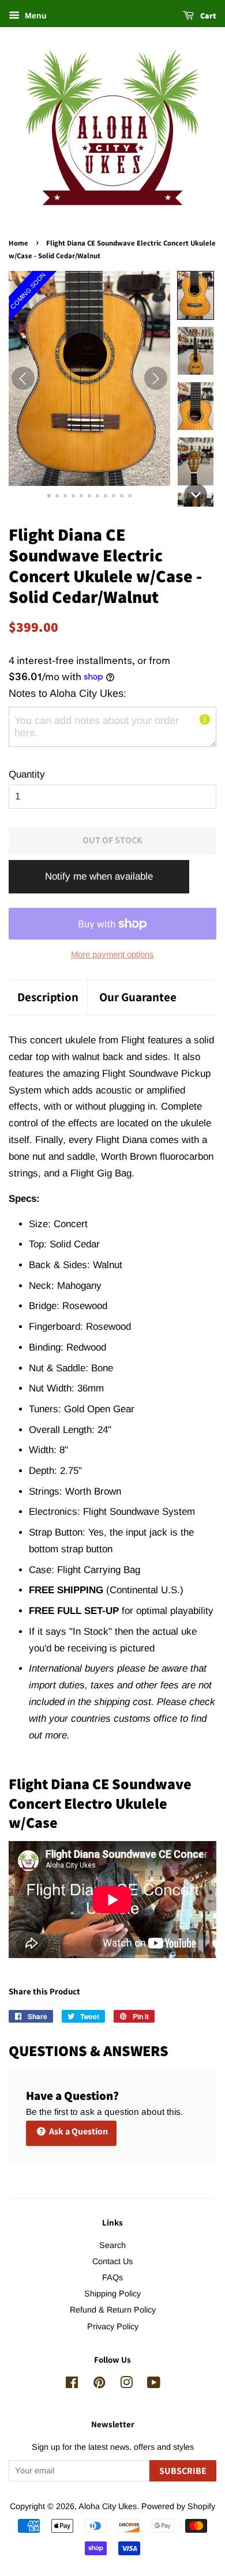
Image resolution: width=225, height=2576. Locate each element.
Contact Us (112, 2261)
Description (48, 997)
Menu (35, 16)
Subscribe (183, 2471)
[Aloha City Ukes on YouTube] (154, 2385)
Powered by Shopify (178, 2506)
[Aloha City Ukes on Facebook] (72, 2385)
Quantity (27, 774)
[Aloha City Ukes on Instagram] (126, 2385)
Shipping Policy (112, 2294)
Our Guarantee (138, 997)
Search (112, 2245)
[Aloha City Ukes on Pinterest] (99, 2385)
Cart (207, 16)
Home (18, 243)
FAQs (112, 2277)
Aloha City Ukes (108, 2506)
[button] (196, 295)
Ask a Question (78, 2131)
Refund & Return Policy (113, 2310)
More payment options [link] (112, 954)
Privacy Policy (113, 2326)
